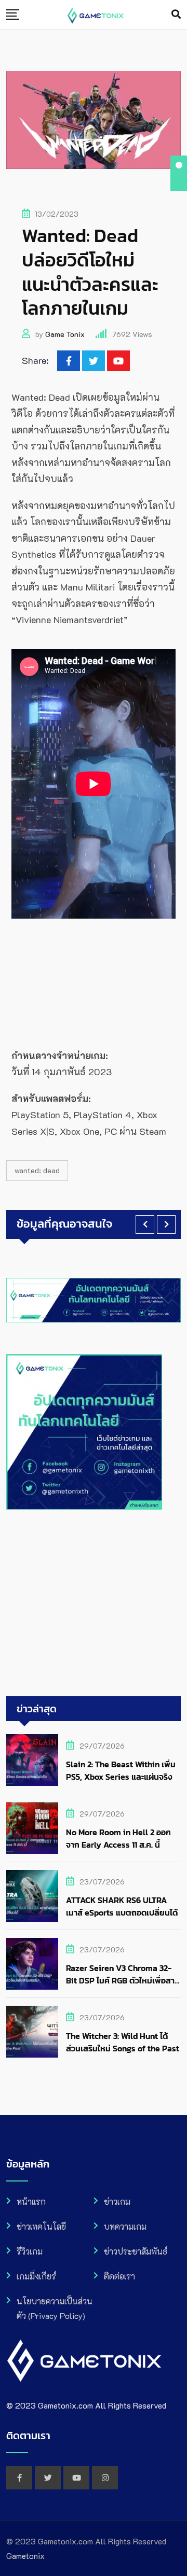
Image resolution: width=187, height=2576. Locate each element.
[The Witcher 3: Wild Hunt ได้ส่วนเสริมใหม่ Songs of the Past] (32, 2032)
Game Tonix (65, 334)
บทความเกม (125, 2226)
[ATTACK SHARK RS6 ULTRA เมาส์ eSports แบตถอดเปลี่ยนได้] (32, 1896)
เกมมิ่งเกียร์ (36, 2276)
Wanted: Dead (37, 1170)
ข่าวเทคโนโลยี (41, 2226)
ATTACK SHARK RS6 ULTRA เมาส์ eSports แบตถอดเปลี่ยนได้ (122, 1906)
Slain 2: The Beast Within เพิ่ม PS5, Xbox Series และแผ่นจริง (121, 1770)
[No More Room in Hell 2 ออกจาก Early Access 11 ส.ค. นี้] (32, 1828)
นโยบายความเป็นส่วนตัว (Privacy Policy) (55, 2308)
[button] (145, 1224)
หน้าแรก (31, 2201)
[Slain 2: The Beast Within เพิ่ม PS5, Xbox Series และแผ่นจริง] (32, 1760)
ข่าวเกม (117, 2201)
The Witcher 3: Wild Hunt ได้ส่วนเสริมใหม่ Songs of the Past (123, 2042)
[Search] (176, 14)
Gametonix (25, 2556)
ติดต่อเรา (119, 2276)
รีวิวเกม (30, 2251)
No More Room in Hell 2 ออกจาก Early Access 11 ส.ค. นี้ (118, 1838)
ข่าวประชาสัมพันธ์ (136, 2251)
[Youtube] (118, 361)
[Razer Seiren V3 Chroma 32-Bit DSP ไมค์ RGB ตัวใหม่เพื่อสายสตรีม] (32, 1964)
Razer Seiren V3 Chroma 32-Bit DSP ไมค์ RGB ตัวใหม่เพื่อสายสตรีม (123, 1980)
